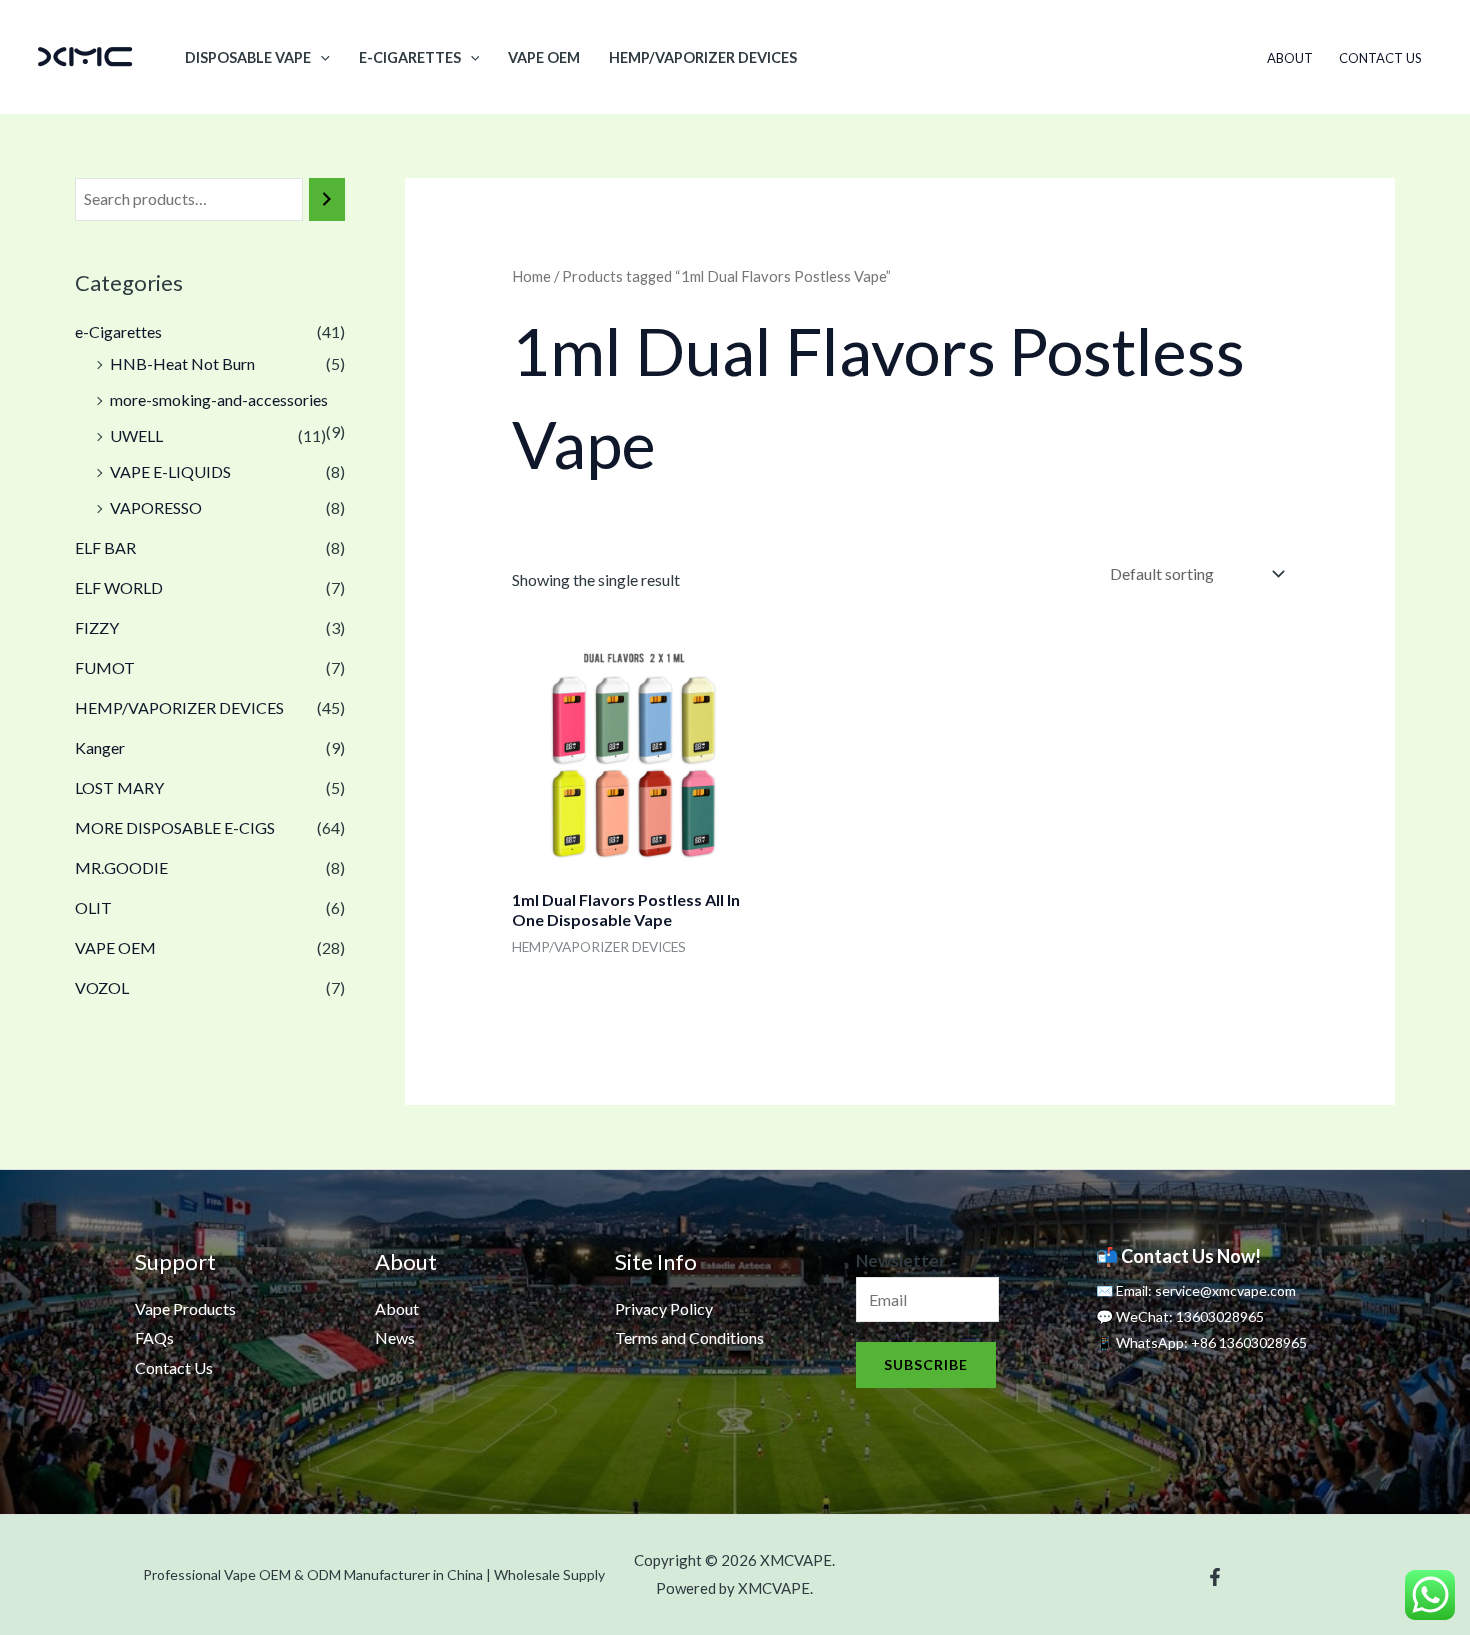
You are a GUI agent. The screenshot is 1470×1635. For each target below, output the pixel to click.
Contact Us (1380, 58)
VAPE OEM (544, 57)
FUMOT (105, 667)
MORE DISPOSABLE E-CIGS (175, 827)
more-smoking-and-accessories (219, 399)
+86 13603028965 (1249, 1342)
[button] (320, 57)
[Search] (327, 199)
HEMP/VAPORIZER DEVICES (703, 57)
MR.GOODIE (121, 867)
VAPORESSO (156, 507)
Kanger (100, 747)
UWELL (136, 435)
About (1290, 58)
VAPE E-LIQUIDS (170, 471)
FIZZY (97, 627)
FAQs (154, 1337)
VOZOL (102, 987)
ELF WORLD (119, 587)
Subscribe (926, 1364)
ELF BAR (105, 547)
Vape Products (185, 1308)
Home (531, 276)
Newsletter (901, 1260)
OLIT (93, 907)
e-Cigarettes (410, 57)
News (395, 1337)
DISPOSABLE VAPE (248, 57)
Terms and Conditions (689, 1337)
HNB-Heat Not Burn (182, 363)
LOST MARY (119, 787)
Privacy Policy (664, 1308)
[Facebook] (1215, 1577)
